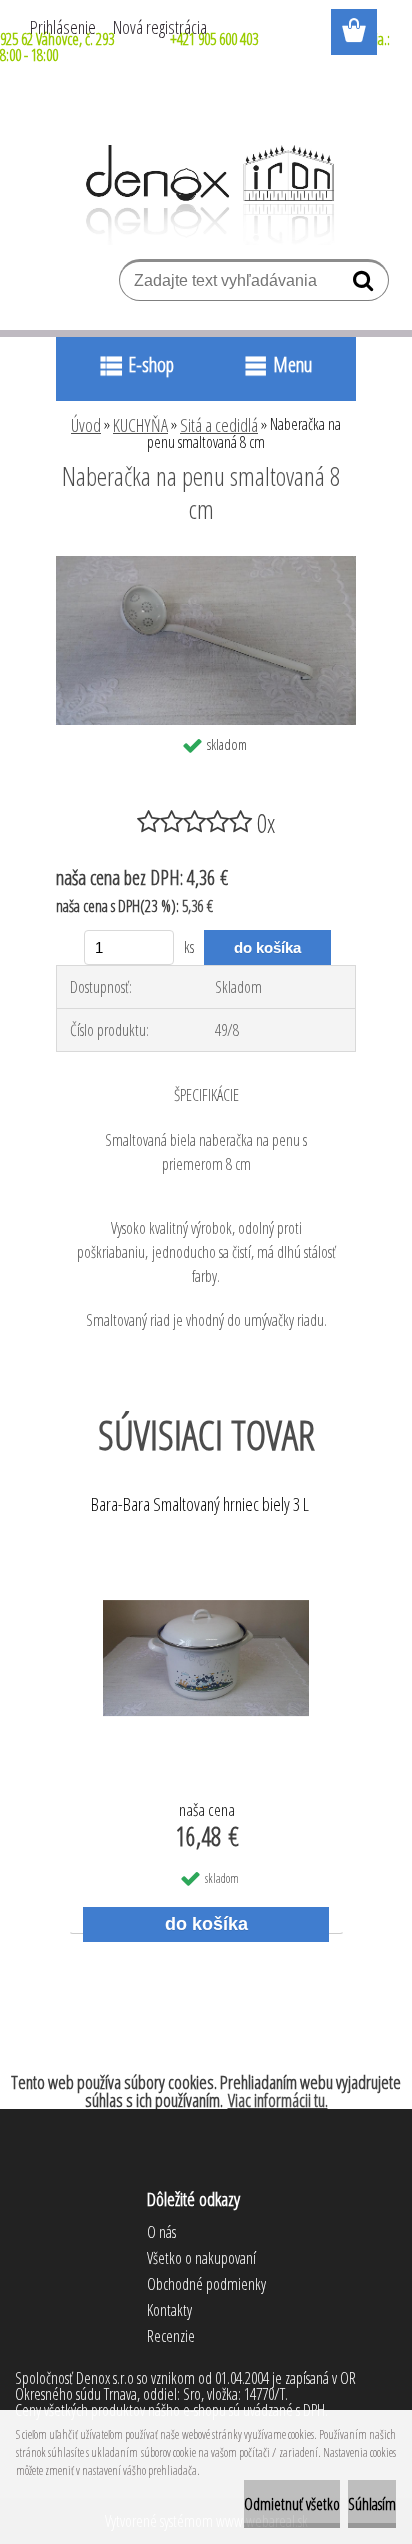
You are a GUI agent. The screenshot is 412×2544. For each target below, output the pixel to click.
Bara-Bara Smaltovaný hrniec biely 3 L (200, 1505)
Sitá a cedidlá (219, 425)
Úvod (86, 425)
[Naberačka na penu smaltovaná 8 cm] (206, 564)
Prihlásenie (63, 27)
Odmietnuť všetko (292, 2504)
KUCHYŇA (140, 425)
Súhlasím (372, 2504)
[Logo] (206, 195)
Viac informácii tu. (278, 2100)
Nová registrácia (160, 27)
